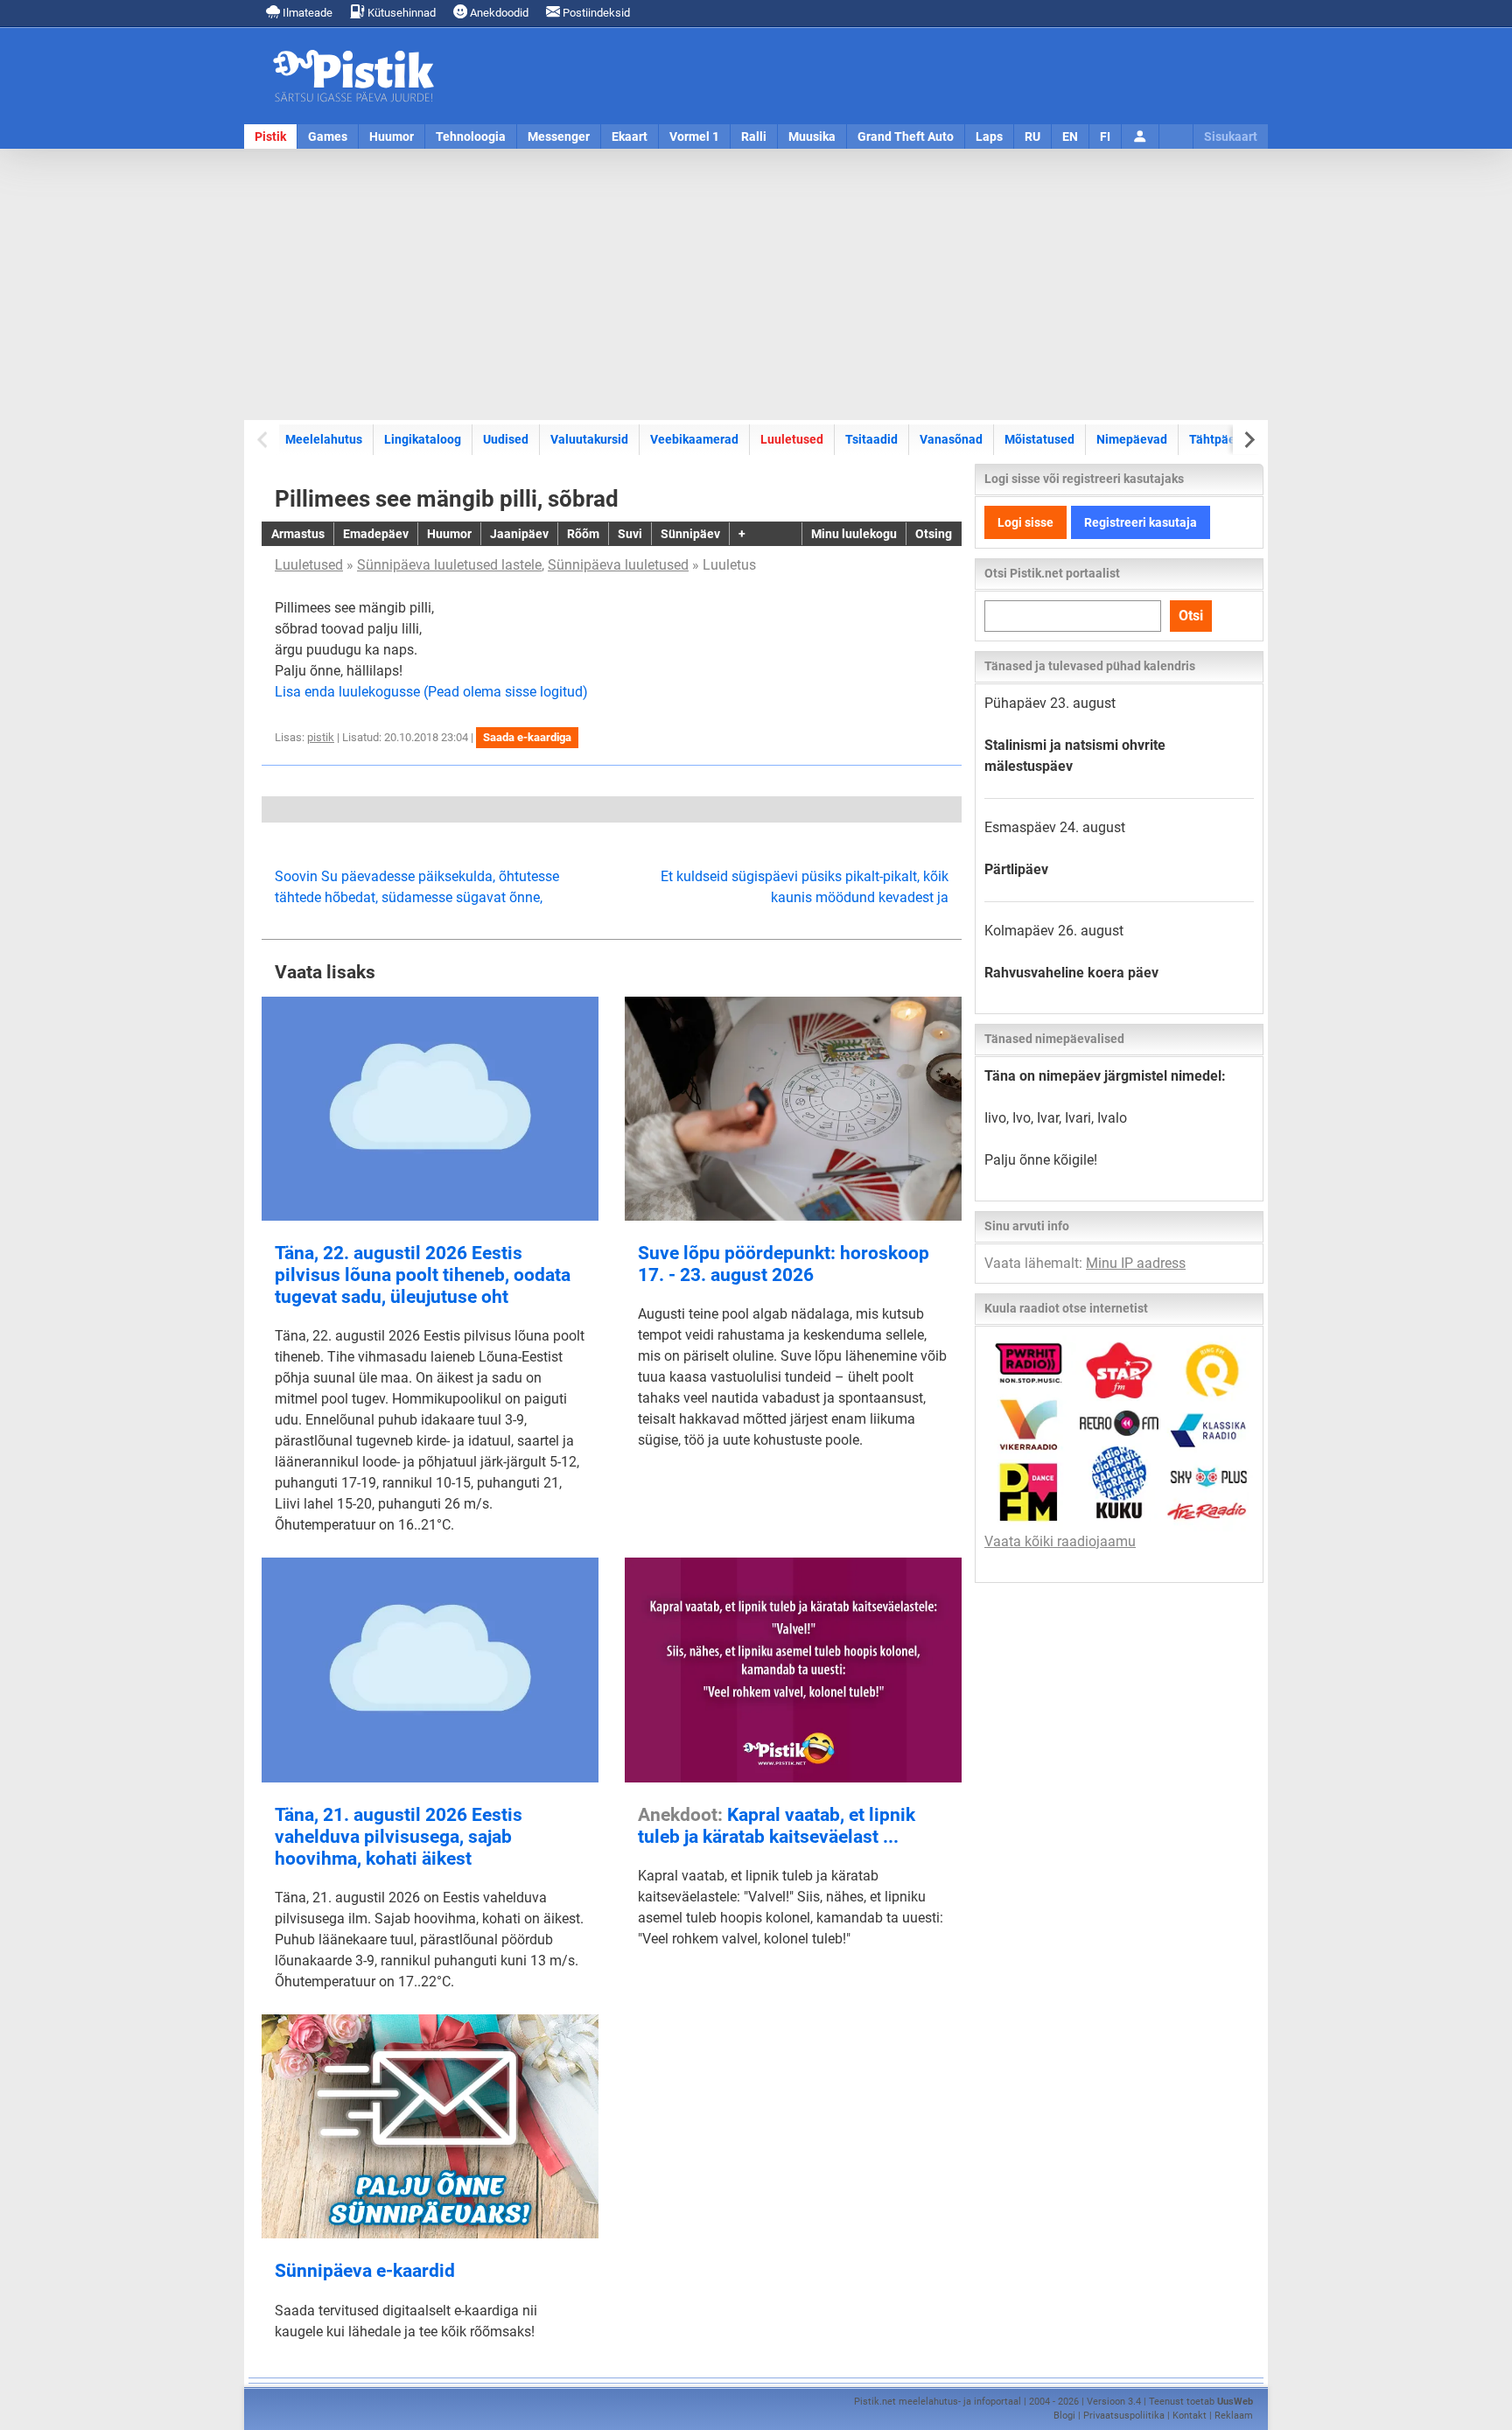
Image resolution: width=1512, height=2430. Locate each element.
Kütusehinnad (400, 13)
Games (328, 137)
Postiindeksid (595, 13)
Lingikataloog (423, 439)
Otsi (1191, 616)
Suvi (630, 534)
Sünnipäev (690, 534)
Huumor (392, 137)
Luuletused (792, 439)
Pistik (270, 137)
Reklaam (1234, 2416)
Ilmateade (306, 13)
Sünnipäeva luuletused (618, 565)
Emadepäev (376, 534)
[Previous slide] (264, 440)
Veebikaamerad (694, 439)
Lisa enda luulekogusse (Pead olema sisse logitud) (431, 692)
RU (1032, 137)
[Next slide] (1248, 440)
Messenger (559, 137)
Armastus (298, 534)
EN (1070, 137)
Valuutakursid (589, 439)
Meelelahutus (324, 439)
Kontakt (1190, 2416)
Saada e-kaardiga (527, 737)
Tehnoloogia (471, 137)
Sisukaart (1231, 137)
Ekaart (630, 137)
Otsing (934, 534)
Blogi (1064, 2416)
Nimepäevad (1132, 439)
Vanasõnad (951, 439)
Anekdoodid (498, 13)
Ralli (754, 137)
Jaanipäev (519, 534)
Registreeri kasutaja (1141, 522)
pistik (321, 737)
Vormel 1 (694, 137)
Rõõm (583, 534)
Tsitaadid (871, 439)
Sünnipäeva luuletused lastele (449, 565)
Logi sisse (1025, 522)
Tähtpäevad (1222, 439)
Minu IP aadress (1136, 1263)
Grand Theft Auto (906, 137)
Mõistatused (1039, 439)
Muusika (812, 137)
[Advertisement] (756, 284)
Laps (989, 137)
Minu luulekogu (854, 534)
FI (1105, 137)
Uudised (506, 439)
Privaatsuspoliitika (1124, 2416)
